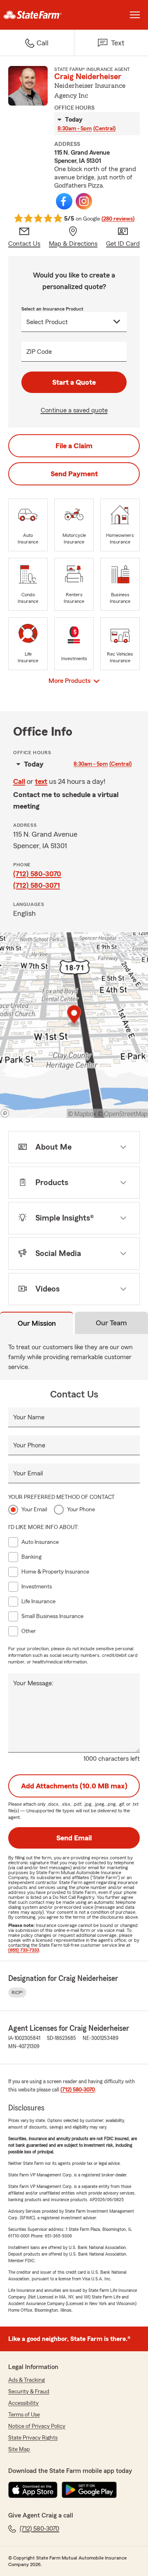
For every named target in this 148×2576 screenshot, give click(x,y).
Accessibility (23, 2403)
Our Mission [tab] (37, 1323)
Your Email (28, 1473)
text (41, 781)
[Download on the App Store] (33, 2490)
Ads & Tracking (27, 2380)
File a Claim (74, 446)
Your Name (29, 1417)
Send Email (74, 1838)
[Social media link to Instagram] (84, 201)
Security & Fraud (29, 2392)
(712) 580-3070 (37, 874)
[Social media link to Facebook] (64, 201)
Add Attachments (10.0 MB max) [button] (74, 1786)
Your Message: (33, 1683)
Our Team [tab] (111, 1323)
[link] (37, 15)
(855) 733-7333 (24, 1950)
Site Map (19, 2449)
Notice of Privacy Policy (37, 2426)
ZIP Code (39, 352)
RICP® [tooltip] (17, 1993)
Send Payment (74, 474)
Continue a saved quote (74, 410)
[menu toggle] (135, 15)
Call (19, 781)
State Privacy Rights (33, 2438)
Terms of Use (24, 2415)
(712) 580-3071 (37, 885)
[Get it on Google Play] (89, 2490)
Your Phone (29, 1445)
